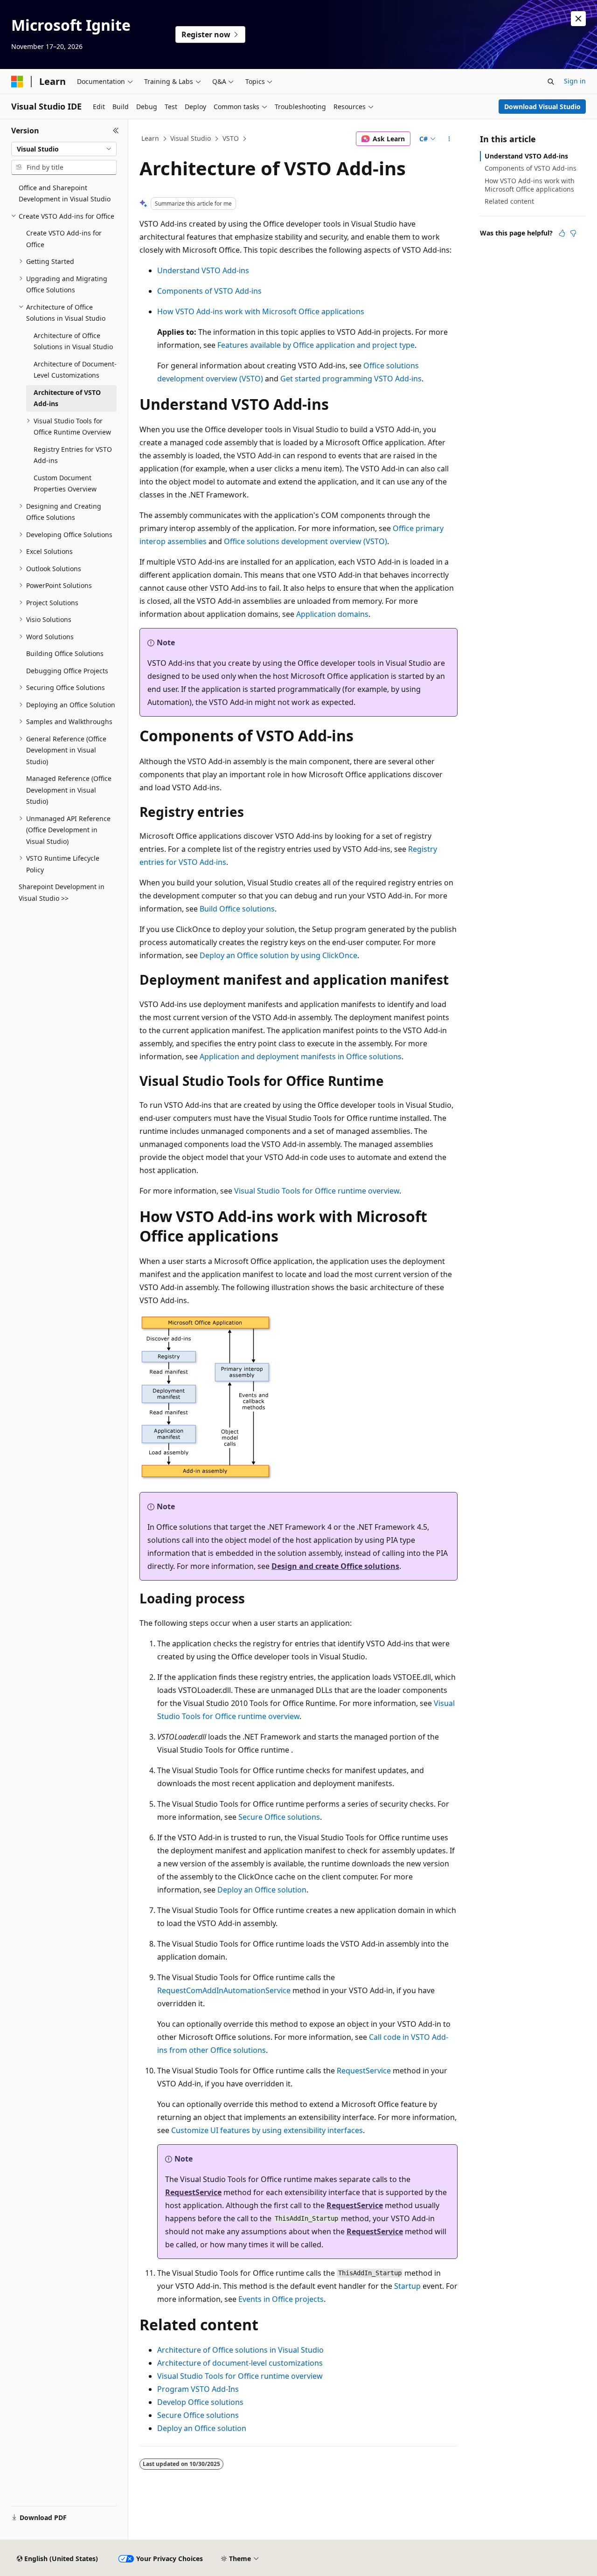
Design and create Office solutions (335, 1566)
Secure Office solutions (279, 1817)
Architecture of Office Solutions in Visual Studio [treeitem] (73, 341)
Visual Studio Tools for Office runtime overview (317, 1191)
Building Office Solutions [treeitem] (65, 653)
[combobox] (64, 149)
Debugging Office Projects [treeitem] (67, 671)
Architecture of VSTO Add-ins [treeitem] (67, 398)
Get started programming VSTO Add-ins (351, 379)
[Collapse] (116, 131)
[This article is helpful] (562, 233)
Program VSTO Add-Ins (198, 2389)
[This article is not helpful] (573, 233)
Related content (509, 201)
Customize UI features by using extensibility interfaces (267, 2130)
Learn (150, 138)
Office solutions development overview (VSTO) (305, 541)
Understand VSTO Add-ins (203, 270)
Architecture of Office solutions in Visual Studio (240, 2350)
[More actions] (449, 139)
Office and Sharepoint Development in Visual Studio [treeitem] (65, 193)
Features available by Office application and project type (316, 345)
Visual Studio (191, 138)
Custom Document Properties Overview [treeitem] (65, 483)
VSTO (231, 138)
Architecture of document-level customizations (240, 2363)
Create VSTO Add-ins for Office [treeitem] (64, 239)
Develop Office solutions (200, 2402)
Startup (407, 2286)
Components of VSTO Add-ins (209, 291)
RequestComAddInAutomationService (224, 1990)
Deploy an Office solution (262, 1890)
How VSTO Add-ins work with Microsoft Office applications (261, 311)
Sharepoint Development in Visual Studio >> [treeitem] (62, 892)
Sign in (575, 81)
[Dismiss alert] (578, 19)
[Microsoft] (17, 82)
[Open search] (551, 82)
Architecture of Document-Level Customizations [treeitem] (75, 370)
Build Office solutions (237, 909)
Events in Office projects (281, 2299)
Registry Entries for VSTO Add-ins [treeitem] (73, 455)
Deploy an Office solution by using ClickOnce (278, 955)
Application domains (332, 614)
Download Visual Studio (542, 107)
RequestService (364, 2071)
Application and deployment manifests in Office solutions (301, 1057)
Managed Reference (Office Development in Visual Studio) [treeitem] (69, 790)
